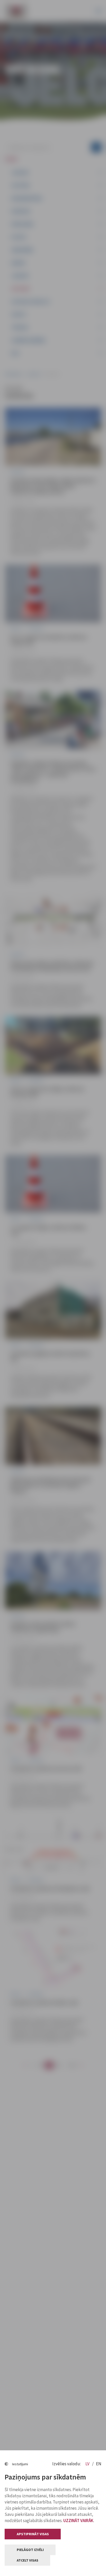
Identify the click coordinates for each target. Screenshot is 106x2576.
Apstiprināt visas (33, 2534)
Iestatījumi (20, 2464)
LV (88, 2464)
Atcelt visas (28, 2560)
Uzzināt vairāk (78, 2521)
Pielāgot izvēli (30, 2550)
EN (99, 2464)
